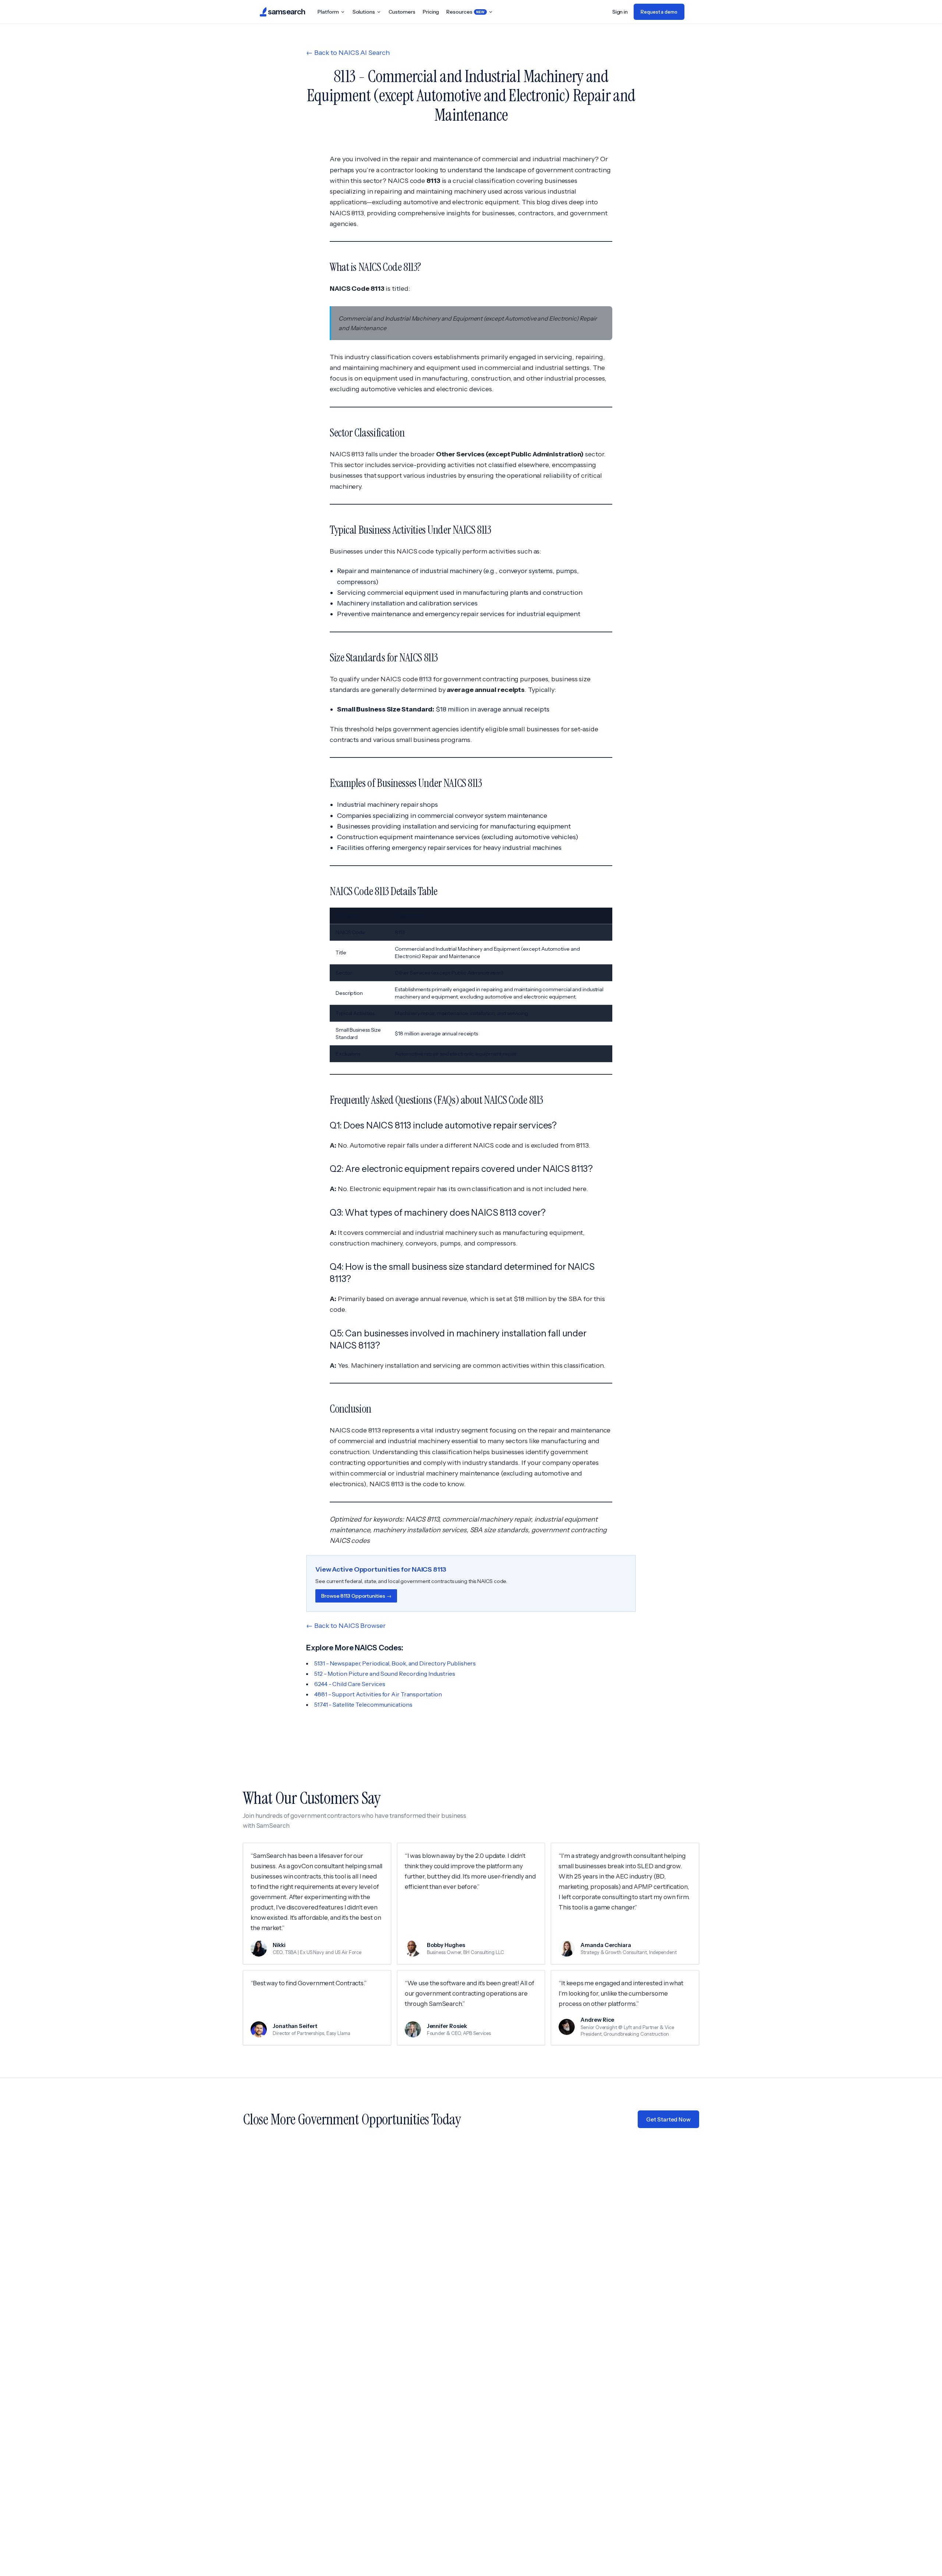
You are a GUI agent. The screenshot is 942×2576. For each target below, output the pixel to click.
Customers (402, 12)
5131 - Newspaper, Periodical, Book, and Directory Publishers (395, 1663)
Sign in (620, 12)
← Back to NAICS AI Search (348, 53)
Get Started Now (668, 2119)
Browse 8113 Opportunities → (356, 1596)
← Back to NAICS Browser (346, 1626)
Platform (328, 12)
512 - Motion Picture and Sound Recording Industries (385, 1674)
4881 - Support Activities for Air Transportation (378, 1694)
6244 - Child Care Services (350, 1684)
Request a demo (659, 12)
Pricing (431, 12)
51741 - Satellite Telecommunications (363, 1704)
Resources (465, 12)
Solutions (364, 12)
